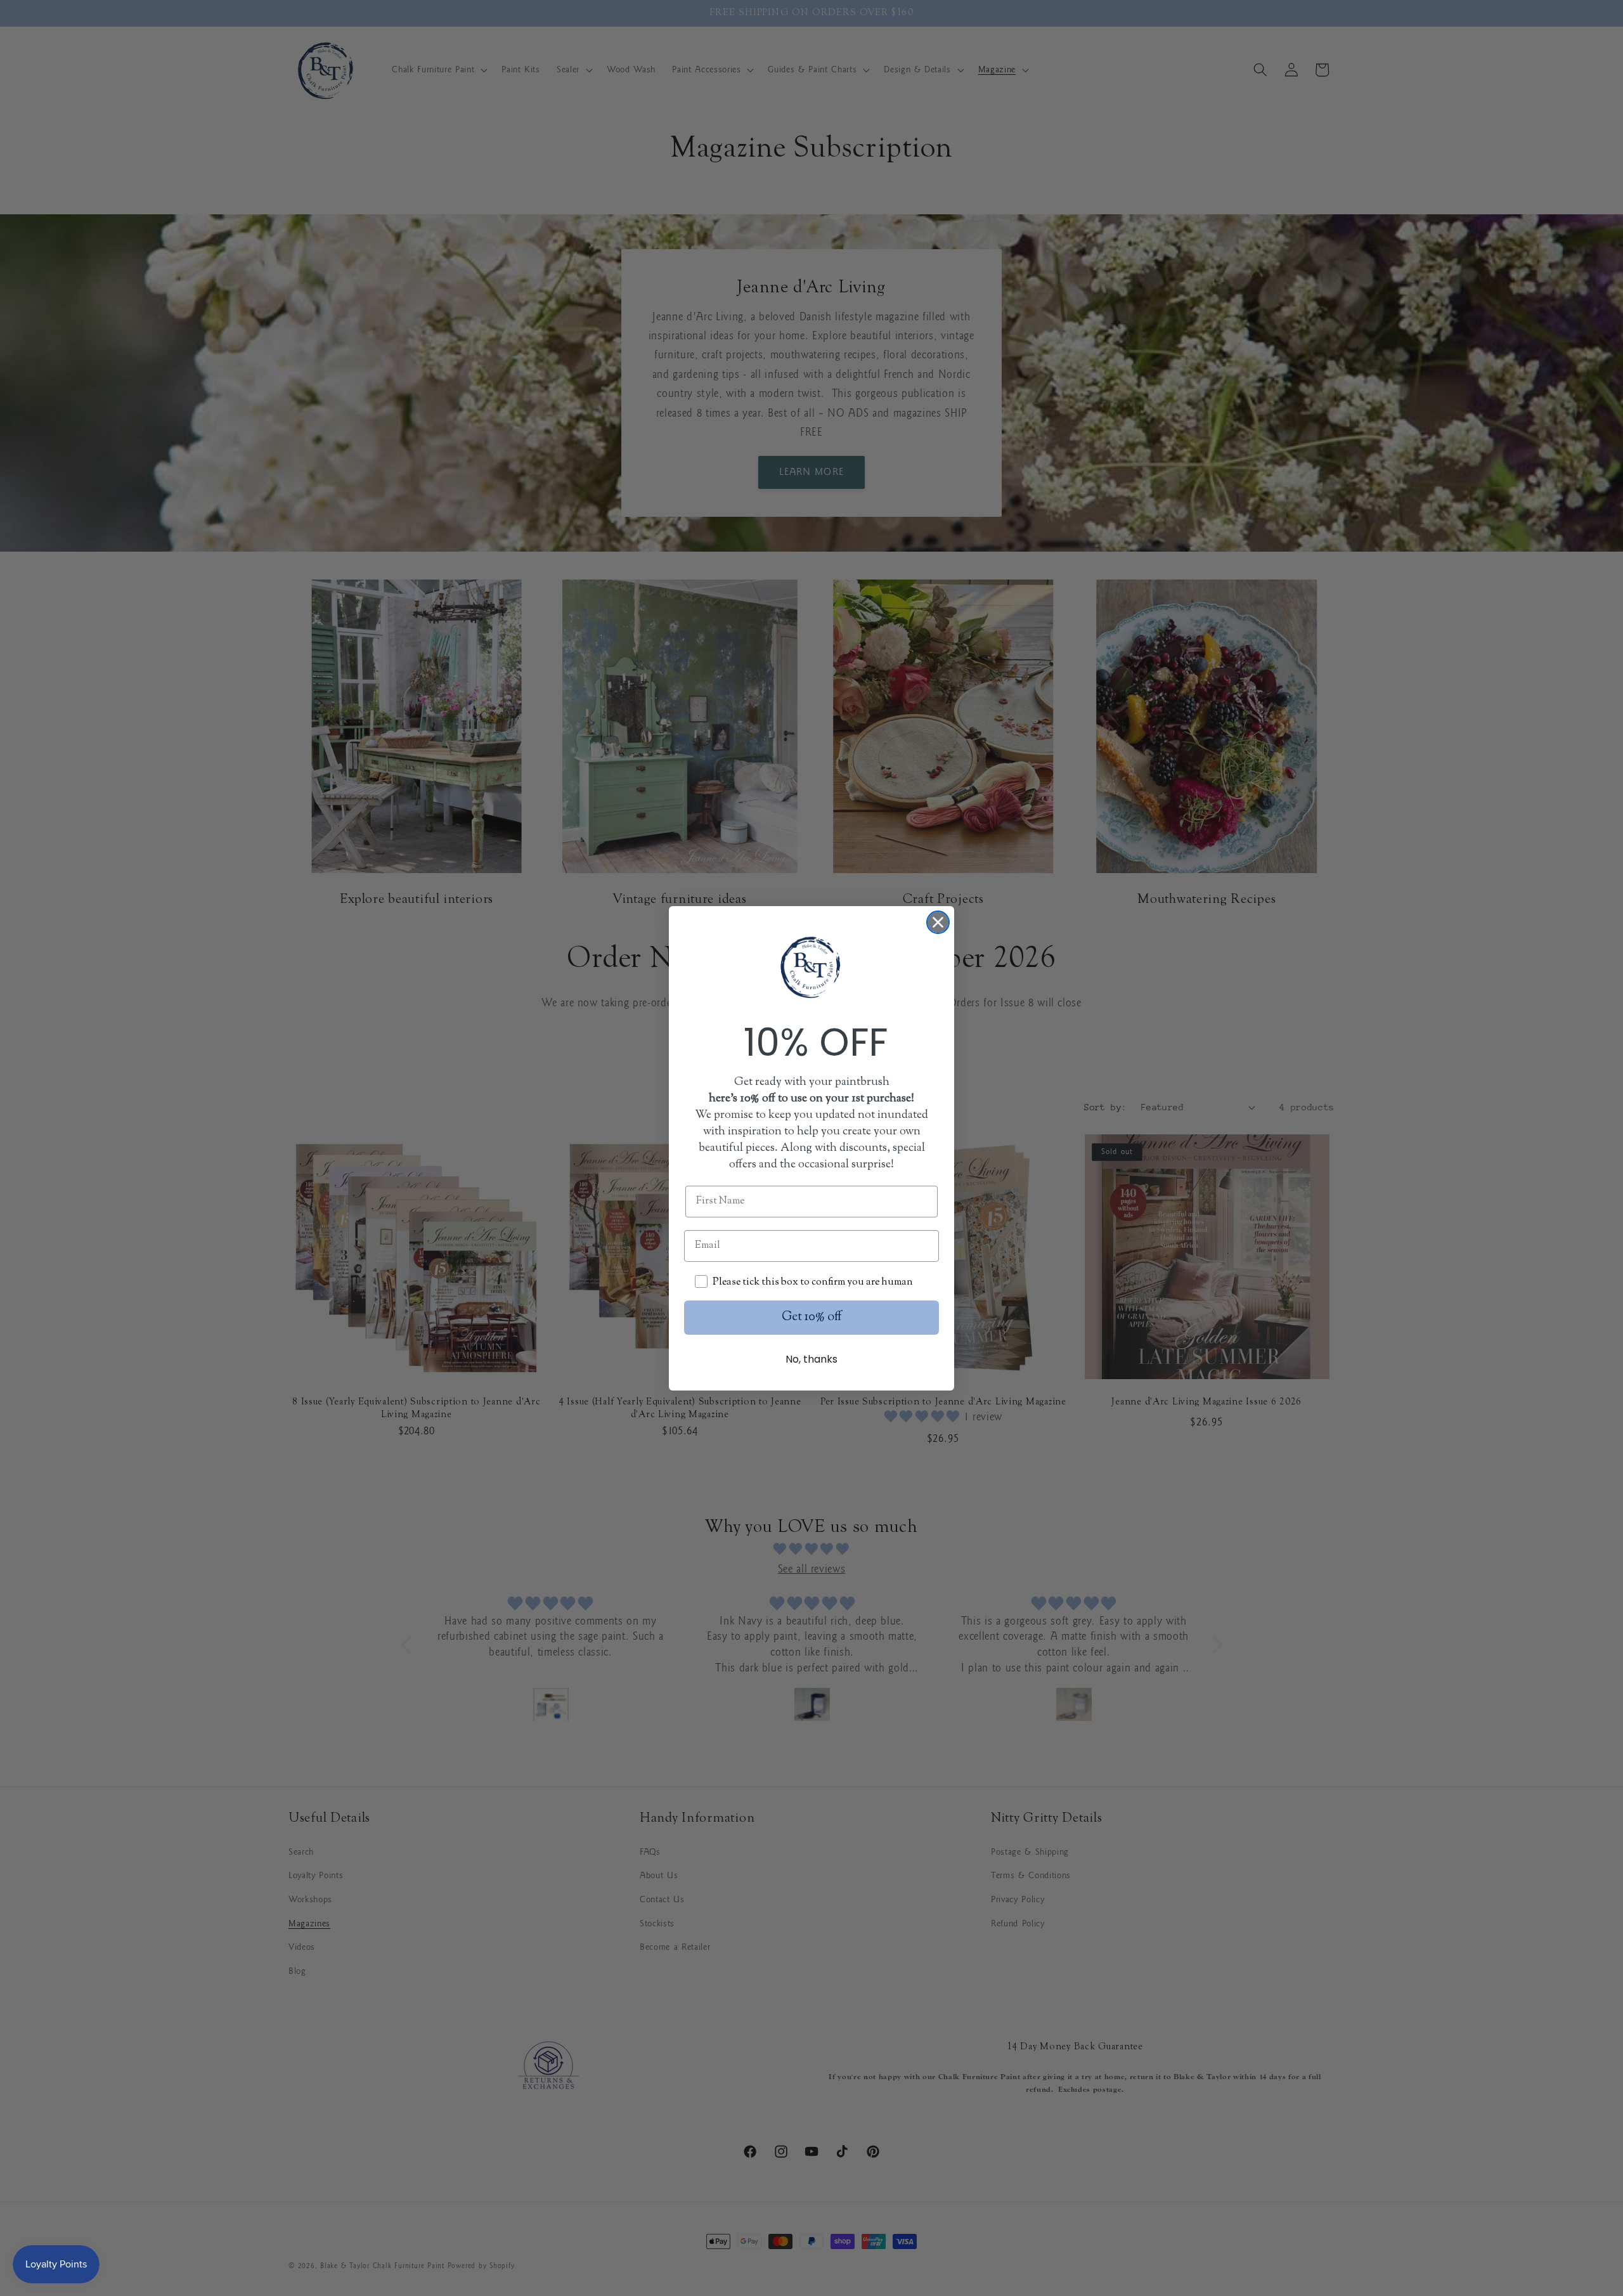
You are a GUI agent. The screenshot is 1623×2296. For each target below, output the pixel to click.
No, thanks (811, 1359)
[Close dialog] (938, 922)
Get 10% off (812, 1317)
